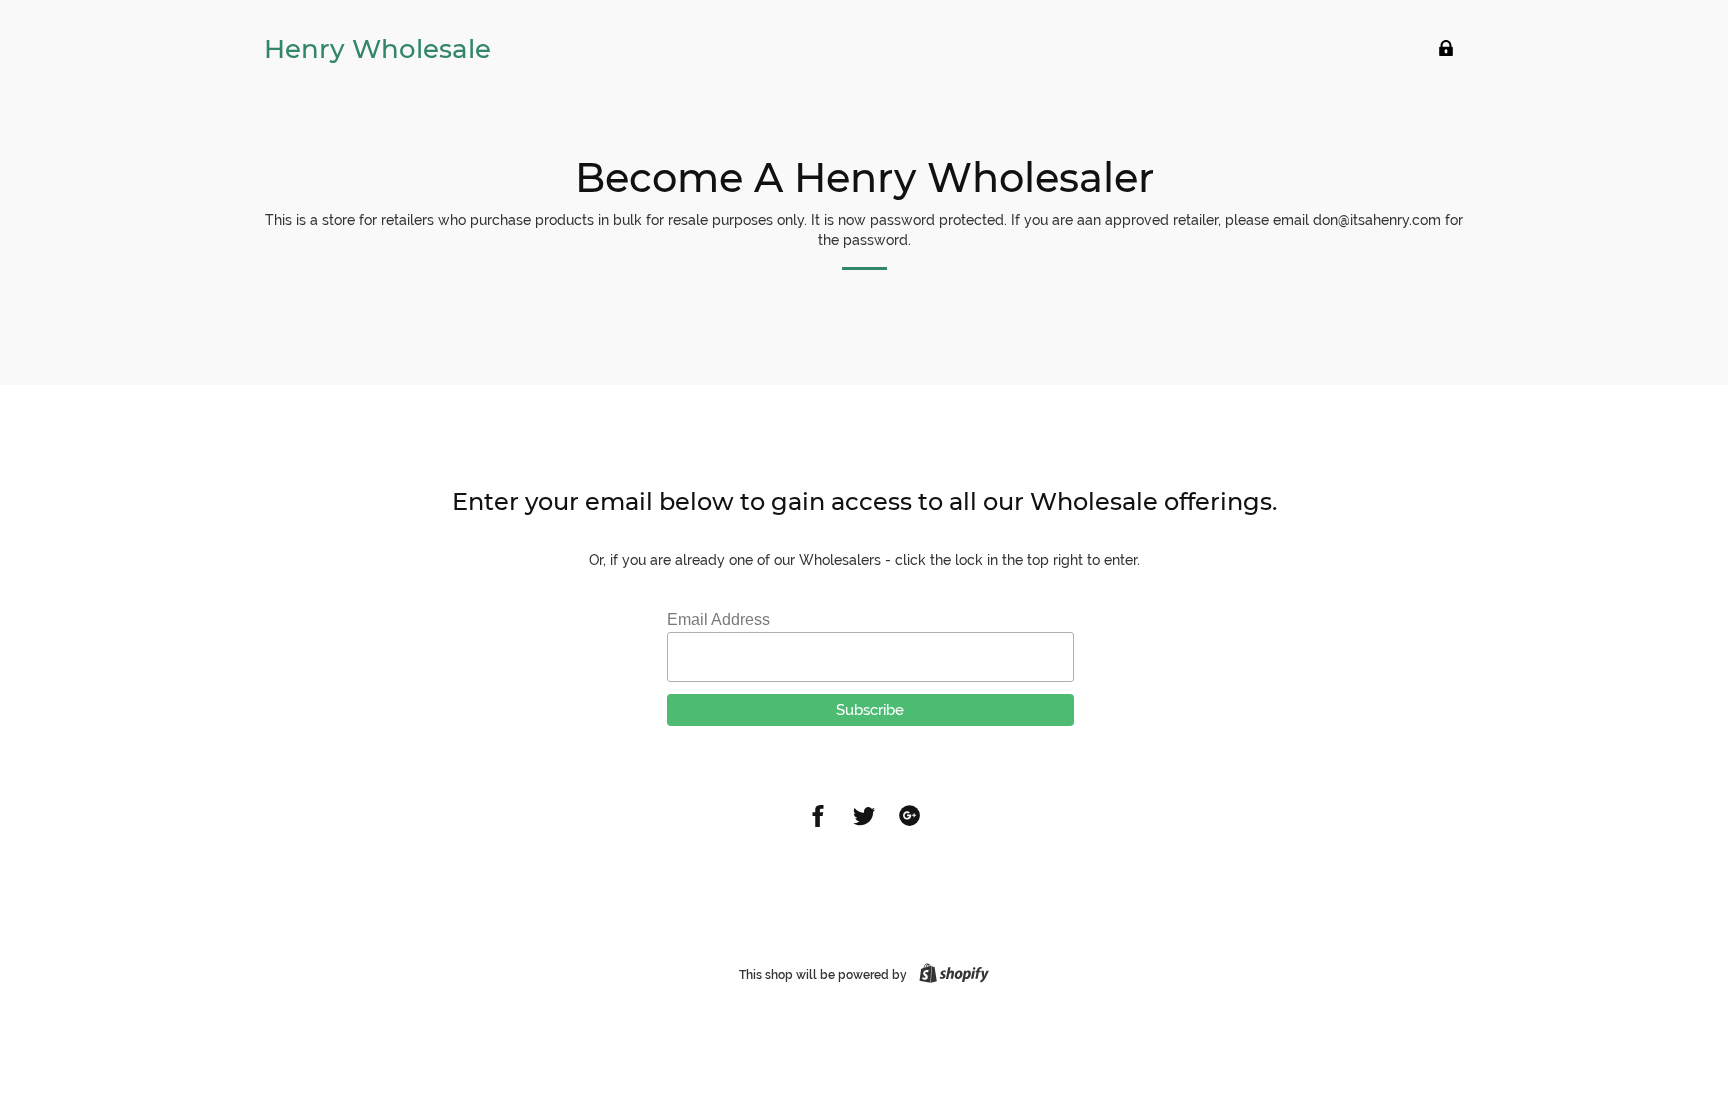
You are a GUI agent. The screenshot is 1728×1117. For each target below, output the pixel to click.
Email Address (718, 619)
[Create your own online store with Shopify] (950, 975)
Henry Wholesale (377, 49)
